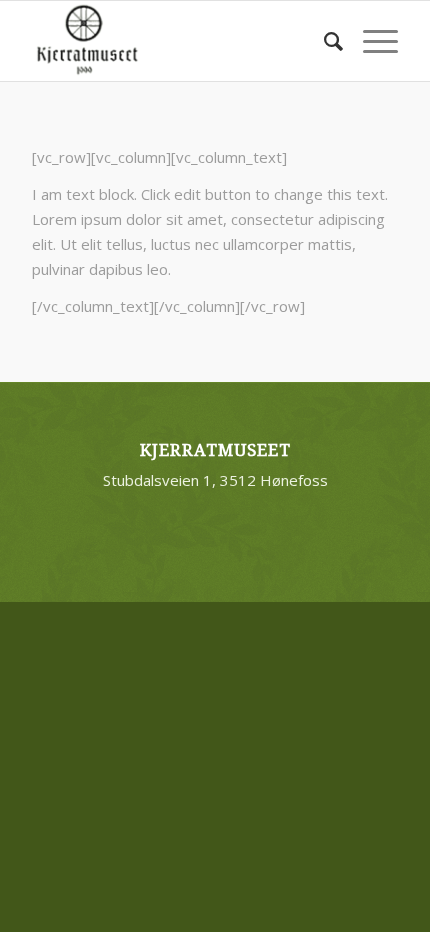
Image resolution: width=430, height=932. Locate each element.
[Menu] (370, 41)
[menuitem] (323, 41)
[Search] (323, 41)
